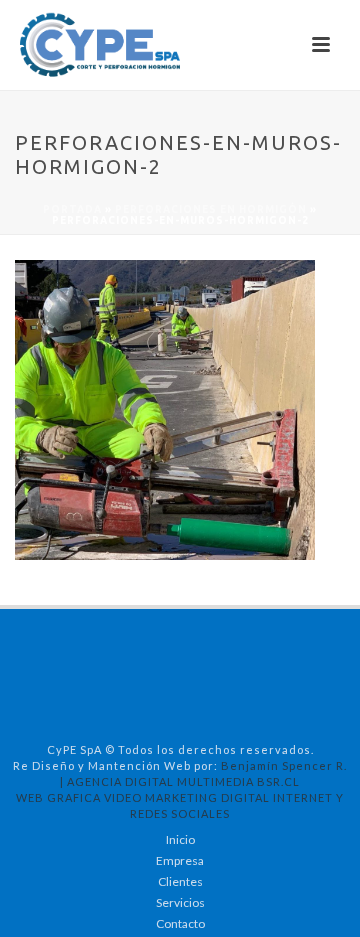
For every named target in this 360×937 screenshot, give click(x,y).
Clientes (180, 881)
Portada (72, 209)
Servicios (180, 902)
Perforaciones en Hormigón (211, 209)
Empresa (180, 860)
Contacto (180, 923)
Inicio (180, 839)
